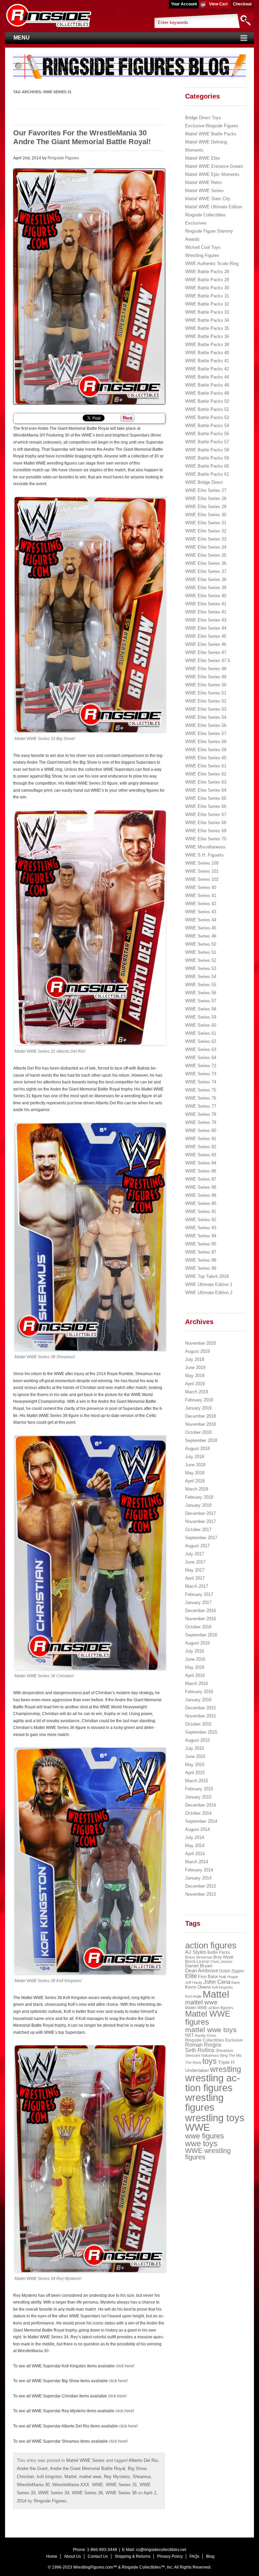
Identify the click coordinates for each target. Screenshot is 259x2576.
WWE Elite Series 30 (206, 515)
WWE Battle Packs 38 (207, 345)
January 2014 (198, 1878)
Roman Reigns (203, 2045)
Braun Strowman (199, 1957)
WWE (98, 2485)
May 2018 (195, 1473)
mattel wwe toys (211, 2030)
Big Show (137, 2468)
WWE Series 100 (202, 863)
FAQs (194, 2556)
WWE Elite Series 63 (206, 782)
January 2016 (198, 1700)
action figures (211, 1945)
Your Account (184, 4)
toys (210, 2061)
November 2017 (200, 1521)
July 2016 (195, 1651)
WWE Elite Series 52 (206, 701)
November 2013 (200, 1894)
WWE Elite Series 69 (206, 831)
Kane (236, 1982)
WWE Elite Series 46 (206, 644)
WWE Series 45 (201, 928)
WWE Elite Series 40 (206, 596)
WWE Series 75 (201, 1090)
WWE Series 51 (201, 952)
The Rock (193, 2062)
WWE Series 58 (201, 1009)
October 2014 (198, 1813)
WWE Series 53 (201, 968)
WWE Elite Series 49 (206, 677)
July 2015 (195, 1748)
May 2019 (195, 1376)
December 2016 (200, 1611)
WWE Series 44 (201, 920)
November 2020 (200, 1343)
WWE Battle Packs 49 (207, 393)
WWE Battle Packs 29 (207, 280)
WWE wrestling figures (208, 2154)
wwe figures (205, 2136)
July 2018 (195, 1457)
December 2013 (200, 1886)
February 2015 (199, 1789)
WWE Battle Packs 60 (207, 466)
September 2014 (201, 1821)
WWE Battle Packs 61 (207, 474)
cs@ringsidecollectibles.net (161, 2550)
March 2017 (197, 1586)
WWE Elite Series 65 (206, 798)
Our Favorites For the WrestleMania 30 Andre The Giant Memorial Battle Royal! (82, 137)
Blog (210, 2556)
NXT (190, 2035)
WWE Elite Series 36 (206, 563)
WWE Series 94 (201, 1236)
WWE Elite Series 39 (206, 588)
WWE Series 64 (201, 1058)
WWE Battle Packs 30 (207, 288)
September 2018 (201, 1440)
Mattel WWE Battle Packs (211, 134)
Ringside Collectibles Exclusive (214, 2040)
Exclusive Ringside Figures (212, 126)
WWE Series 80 (201, 1131)
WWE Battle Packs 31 (207, 296)
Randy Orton (206, 2035)
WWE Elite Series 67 (206, 814)
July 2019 (195, 1359)
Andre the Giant (32, 2468)
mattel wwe (90, 2477)
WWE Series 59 (201, 1017)
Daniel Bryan (199, 1966)
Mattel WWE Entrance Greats (214, 166)
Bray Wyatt (223, 1957)
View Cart (218, 4)
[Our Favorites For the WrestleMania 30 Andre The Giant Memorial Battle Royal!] (89, 286)
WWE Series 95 (201, 1244)
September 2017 (201, 1538)
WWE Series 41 (201, 896)
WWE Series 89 (201, 1195)
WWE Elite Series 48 (206, 669)
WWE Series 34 (54, 2493)
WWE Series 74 (201, 1082)
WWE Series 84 (201, 1163)
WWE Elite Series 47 (206, 652)
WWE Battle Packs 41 (207, 361)
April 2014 (195, 1854)
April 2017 (195, 1578)
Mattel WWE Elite (203, 158)
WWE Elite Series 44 (206, 628)
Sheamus (142, 2477)
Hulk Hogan (228, 1977)
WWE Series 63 (201, 1049)
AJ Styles (196, 1952)
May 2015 (195, 1765)
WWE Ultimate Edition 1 (209, 1284)
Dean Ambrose (202, 1971)
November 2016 (200, 1619)
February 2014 (199, 1870)
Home (52, 2556)
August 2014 (197, 1829)
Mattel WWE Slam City (208, 199)
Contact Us (98, 2556)
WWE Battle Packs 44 (207, 377)
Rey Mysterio (117, 2477)
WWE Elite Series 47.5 (208, 661)
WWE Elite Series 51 (206, 693)
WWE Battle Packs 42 (207, 369)
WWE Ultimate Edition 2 (209, 1293)
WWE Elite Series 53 (206, 709)
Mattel (70, 2477)
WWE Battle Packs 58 (207, 450)
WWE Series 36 (87, 2493)
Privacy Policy (170, 2556)
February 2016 (199, 1692)
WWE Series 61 (201, 1033)
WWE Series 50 (201, 944)
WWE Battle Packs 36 (207, 336)
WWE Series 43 (201, 912)
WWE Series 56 (201, 993)
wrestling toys (215, 2118)
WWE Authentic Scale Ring (212, 264)
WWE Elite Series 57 (206, 733)
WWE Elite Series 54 (206, 717)
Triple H (226, 2062)
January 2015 (198, 1797)
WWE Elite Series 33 (206, 539)
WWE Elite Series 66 (206, 806)
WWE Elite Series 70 (206, 839)
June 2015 (195, 1756)
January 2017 (198, 1602)
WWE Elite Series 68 (206, 823)
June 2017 (195, 1562)
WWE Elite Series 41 (206, 604)
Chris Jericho (221, 1962)
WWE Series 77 (201, 1106)
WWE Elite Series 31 (206, 523)
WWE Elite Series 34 (206, 547)
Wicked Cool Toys (203, 247)
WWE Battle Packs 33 (207, 312)
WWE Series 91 (201, 1212)
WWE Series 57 (201, 1001)
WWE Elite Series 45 (206, 636)
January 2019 (198, 1408)
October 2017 (198, 1530)
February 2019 (199, 1400)
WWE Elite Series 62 (206, 774)
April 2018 (195, 1481)
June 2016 (195, 1659)
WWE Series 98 (201, 1260)
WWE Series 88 (201, 1187)
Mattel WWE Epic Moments (212, 174)
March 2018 (197, 1489)
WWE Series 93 (201, 1228)
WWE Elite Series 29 (206, 507)
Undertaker (197, 2070)
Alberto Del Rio (143, 2460)
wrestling (226, 2069)
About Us (73, 2556)
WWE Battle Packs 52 (207, 409)
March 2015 (197, 1781)
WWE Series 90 (201, 1203)
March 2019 (197, 1392)
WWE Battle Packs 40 (207, 353)
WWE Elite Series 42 (206, 612)
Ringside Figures (63, 158)
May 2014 (195, 1846)
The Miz (235, 2055)
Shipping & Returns (133, 2556)
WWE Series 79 (201, 1122)
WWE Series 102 (202, 879)
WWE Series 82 (201, 1147)
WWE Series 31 (121, 2485)
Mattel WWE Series (85, 2460)
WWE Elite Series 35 (206, 555)
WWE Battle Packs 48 (207, 385)
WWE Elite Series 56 (206, 725)
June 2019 (195, 1368)
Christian (25, 2477)
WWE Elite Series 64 (206, 790)
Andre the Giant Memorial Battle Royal (88, 2468)
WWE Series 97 (201, 1252)
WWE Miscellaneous (205, 847)
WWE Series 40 (201, 887)
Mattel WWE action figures (209, 2008)
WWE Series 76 (201, 1098)
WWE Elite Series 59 (206, 750)
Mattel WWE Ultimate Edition (214, 207)
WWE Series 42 (201, 904)
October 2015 (198, 1724)
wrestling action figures (213, 2083)
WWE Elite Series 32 (206, 531)
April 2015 (195, 1773)
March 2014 (197, 1862)
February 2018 (199, 1497)
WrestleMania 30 (33, 2485)
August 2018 (197, 1449)
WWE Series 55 (201, 985)
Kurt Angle (193, 1996)
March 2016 (197, 1684)
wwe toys (201, 2144)
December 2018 (200, 1416)
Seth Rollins (200, 2050)
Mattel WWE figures (208, 2018)
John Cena (217, 1982)
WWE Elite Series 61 (206, 766)
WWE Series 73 (201, 1074)
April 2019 (195, 1384)
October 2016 (198, 1627)
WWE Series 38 (121, 2493)
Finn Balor (208, 1977)
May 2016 (195, 1667)
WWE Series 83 (201, 1155)
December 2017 (200, 1513)
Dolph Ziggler (232, 1971)
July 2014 (195, 1837)
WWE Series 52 (201, 960)
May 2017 (195, 1570)
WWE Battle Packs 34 (207, 320)
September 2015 (201, 1732)
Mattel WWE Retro (203, 182)
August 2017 (197, 1546)
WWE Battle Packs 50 (207, 401)
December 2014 (200, 1805)
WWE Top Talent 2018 (207, 1276)
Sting (224, 2055)
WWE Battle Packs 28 (207, 272)
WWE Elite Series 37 (206, 571)
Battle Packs (219, 1952)
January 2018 (198, 1505)
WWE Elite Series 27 (206, 490)
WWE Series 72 (201, 1066)
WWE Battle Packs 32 (207, 304)
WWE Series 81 (201, 1139)
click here (124, 2366)
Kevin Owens (198, 1987)
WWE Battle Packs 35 (207, 328)
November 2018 (200, 1424)
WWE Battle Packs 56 (207, 434)
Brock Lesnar (197, 1962)
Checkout (242, 4)
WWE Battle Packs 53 (207, 417)
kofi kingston (49, 2477)
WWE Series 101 (202, 871)
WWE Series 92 (201, 1220)
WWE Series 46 (201, 936)
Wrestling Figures (202, 255)
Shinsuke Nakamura (202, 2055)
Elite (191, 1976)
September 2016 (201, 1635)
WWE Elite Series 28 (206, 498)
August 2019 (197, 1351)
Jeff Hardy (194, 1982)
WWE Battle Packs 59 (207, 458)
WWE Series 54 (201, 977)
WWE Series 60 (201, 1025)
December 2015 (200, 1708)
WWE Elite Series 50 (206, 685)
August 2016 (197, 1643)
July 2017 (195, 1554)
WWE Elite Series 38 (206, 580)
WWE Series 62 (201, 1041)
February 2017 (199, 1594)
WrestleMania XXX (71, 2485)
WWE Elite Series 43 (206, 620)
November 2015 (200, 1716)
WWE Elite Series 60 (206, 758)
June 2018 (195, 1465)
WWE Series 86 (201, 1171)
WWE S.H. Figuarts (204, 855)
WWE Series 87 (201, 1179)
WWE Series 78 (201, 1114)
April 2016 (195, 1675)
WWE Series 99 (201, 1268)
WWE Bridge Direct (204, 482)
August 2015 (197, 1740)
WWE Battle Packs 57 (207, 442)
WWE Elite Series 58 (206, 742)
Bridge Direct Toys (203, 118)
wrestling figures (204, 2102)
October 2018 (198, 1432)
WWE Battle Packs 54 (207, 426)
